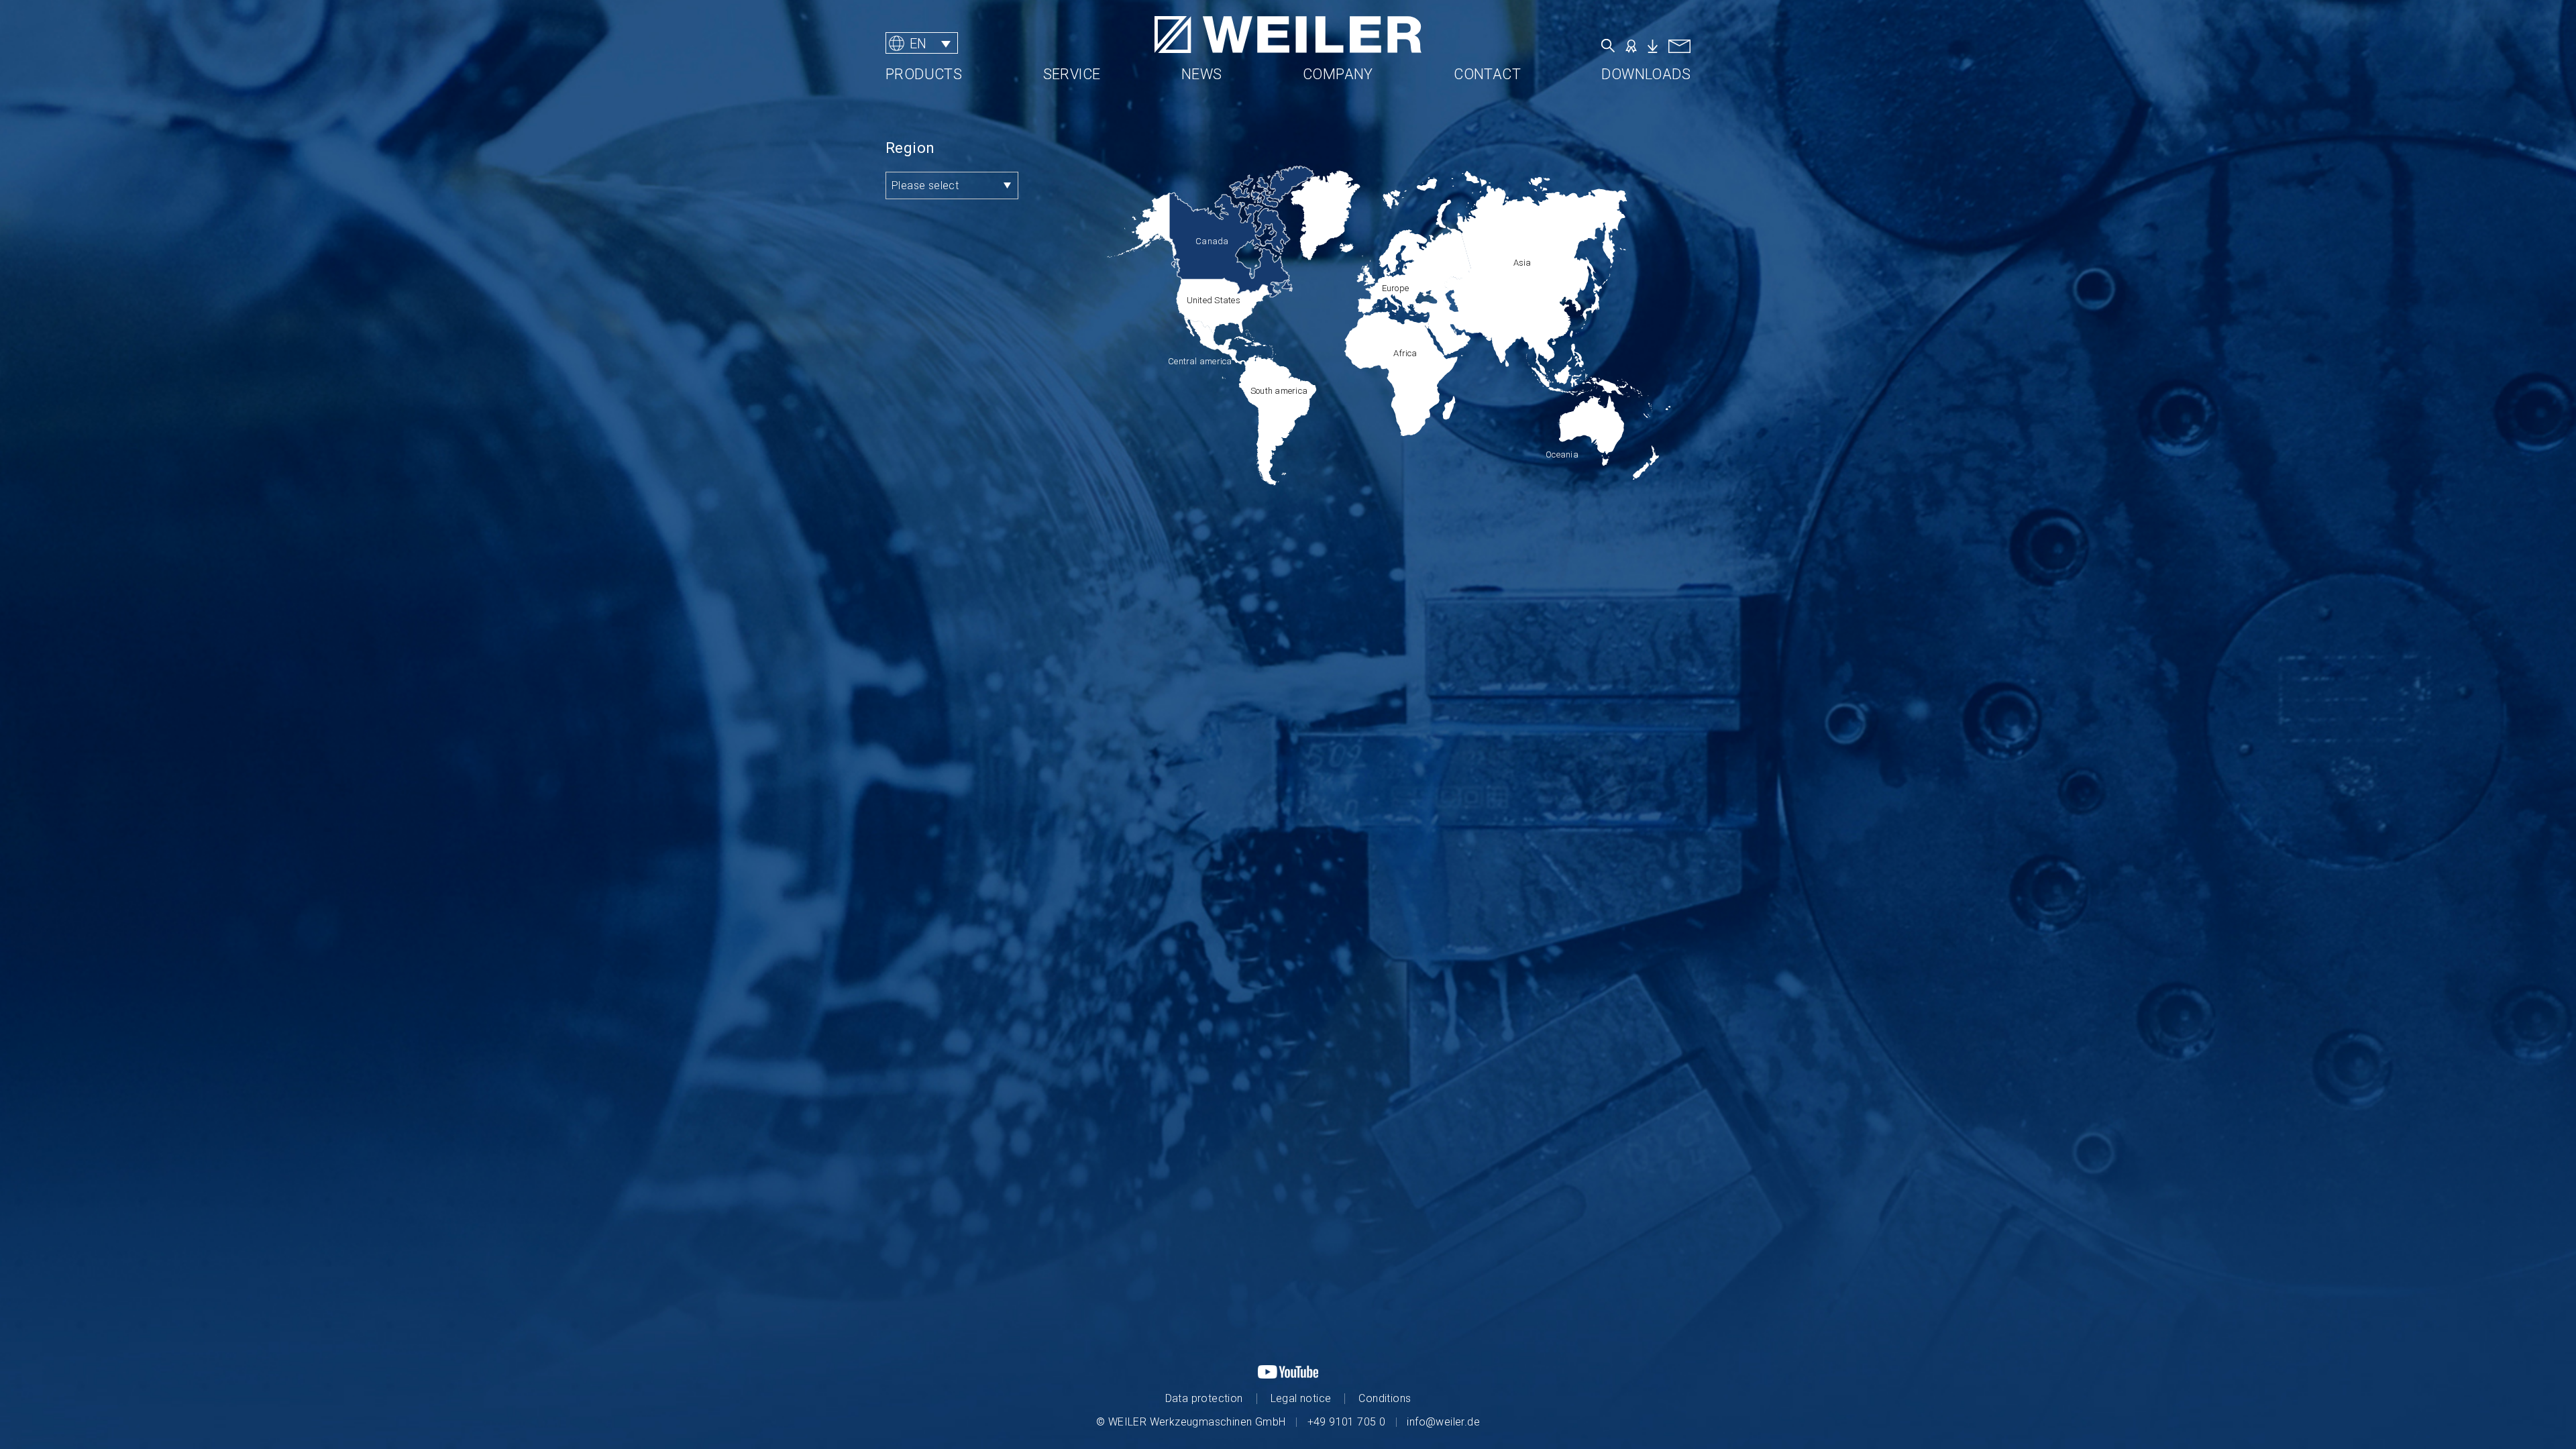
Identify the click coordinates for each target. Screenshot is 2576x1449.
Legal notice (1301, 1398)
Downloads (1646, 74)
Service (1072, 74)
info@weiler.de (1443, 1422)
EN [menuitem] (918, 43)
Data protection (1204, 1398)
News (1202, 74)
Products (924, 74)
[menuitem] (922, 43)
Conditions (1385, 1398)
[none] (969, 43)
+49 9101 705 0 (1347, 1422)
